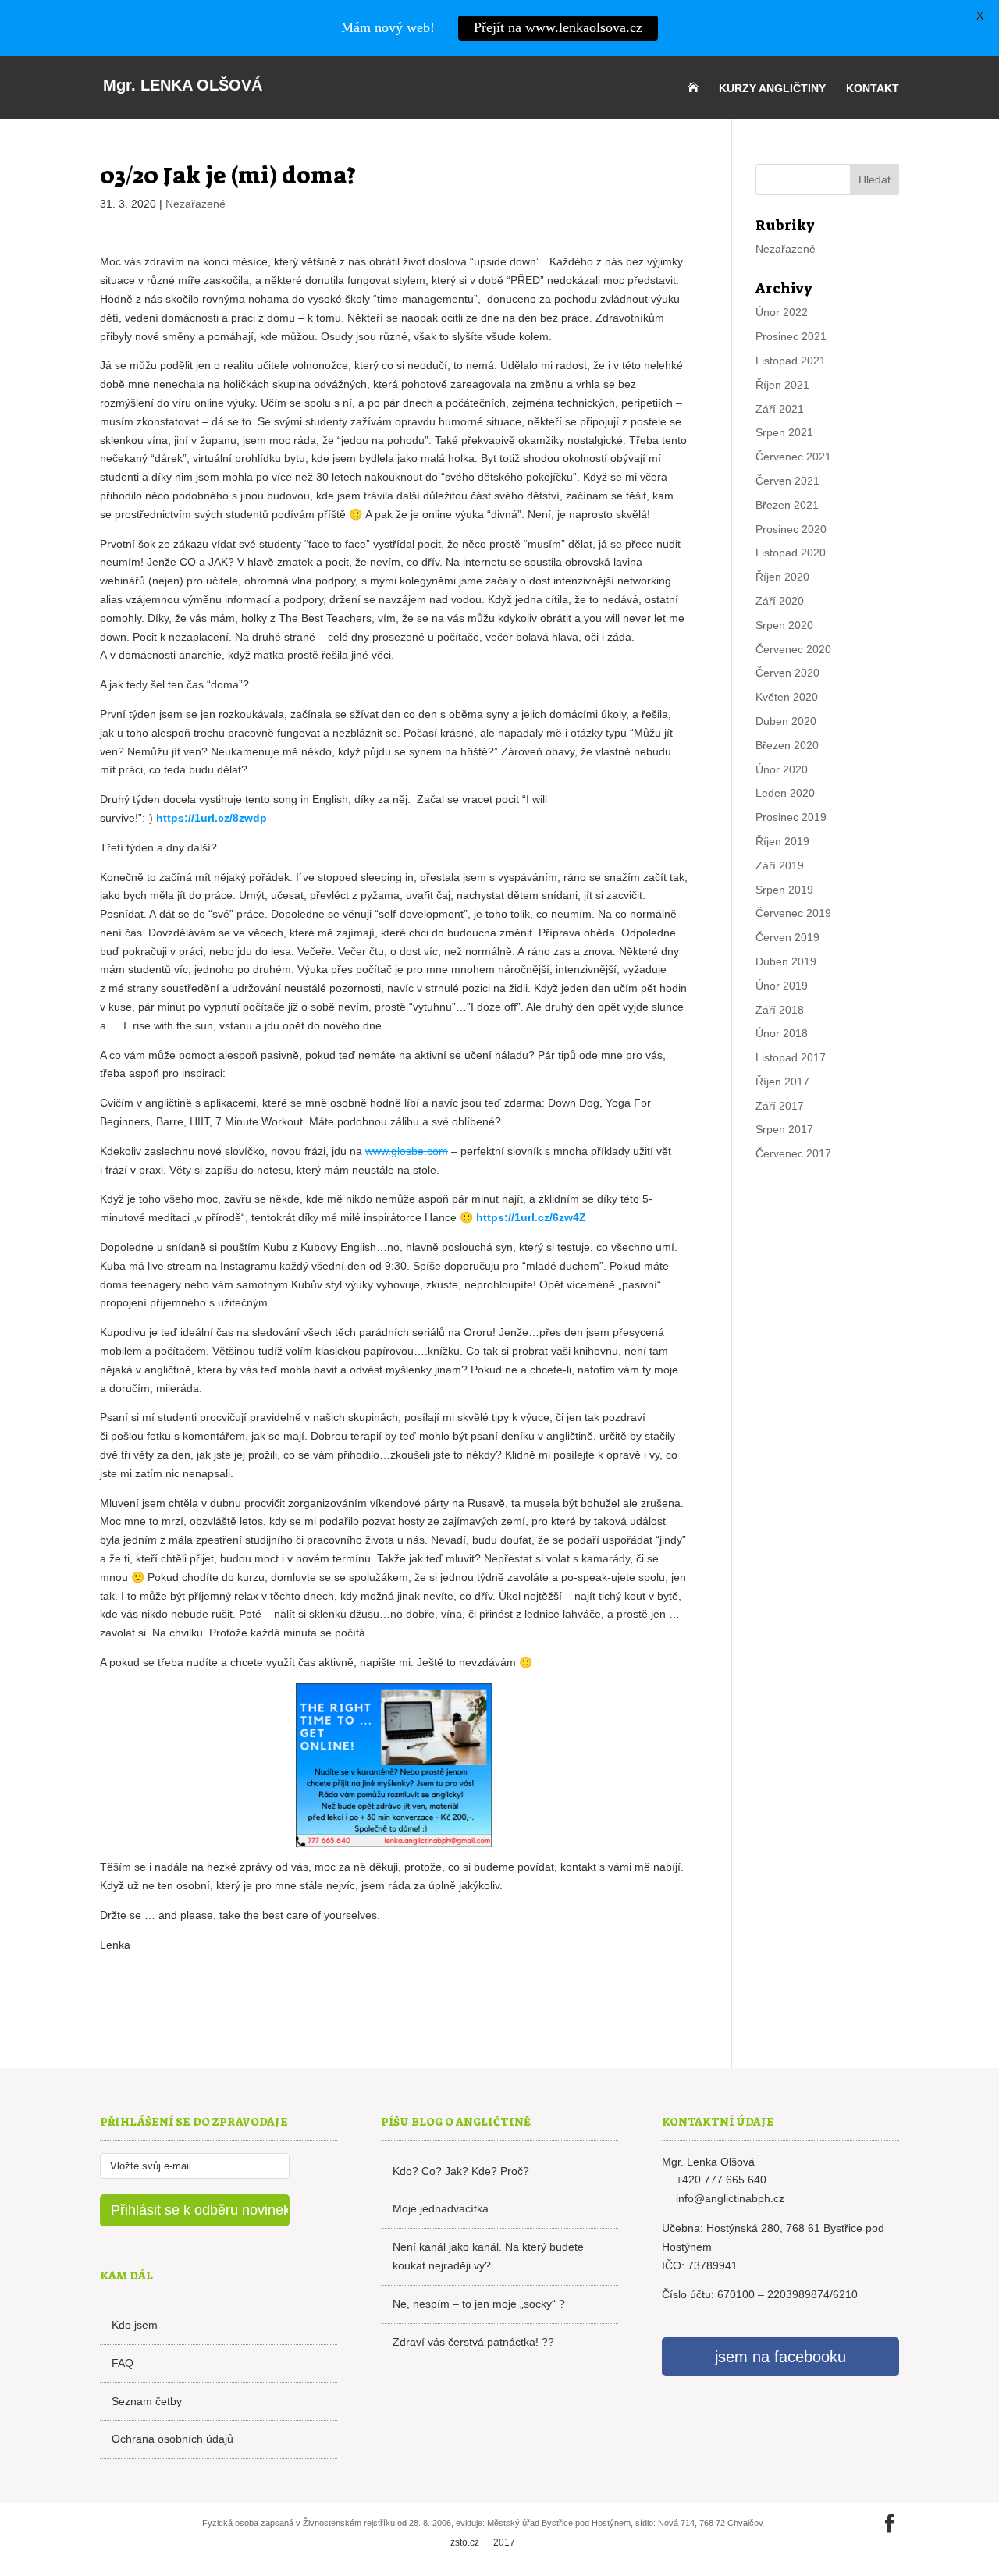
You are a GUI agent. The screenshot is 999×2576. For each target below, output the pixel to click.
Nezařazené (196, 204)
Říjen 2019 (782, 841)
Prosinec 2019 (791, 817)
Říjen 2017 (782, 1082)
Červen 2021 (787, 481)
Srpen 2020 (784, 625)
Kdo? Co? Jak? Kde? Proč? (461, 2171)
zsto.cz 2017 (483, 2542)
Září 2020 (780, 601)
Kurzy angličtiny (772, 89)
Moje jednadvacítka (441, 2208)
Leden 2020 (785, 793)
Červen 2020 (787, 673)
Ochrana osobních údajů (172, 2439)
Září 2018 (780, 1010)
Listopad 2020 (791, 553)
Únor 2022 (782, 312)
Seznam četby (147, 2401)
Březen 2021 (787, 505)
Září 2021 (780, 409)
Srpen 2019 (784, 890)
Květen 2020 (787, 697)
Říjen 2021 (782, 385)
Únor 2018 (782, 1033)
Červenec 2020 (793, 649)
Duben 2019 (786, 961)
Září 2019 (780, 865)
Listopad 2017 (791, 1057)
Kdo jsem (135, 2325)
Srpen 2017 (784, 1129)
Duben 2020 (786, 721)
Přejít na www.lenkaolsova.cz (558, 27)
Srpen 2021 (784, 432)
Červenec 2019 (793, 913)
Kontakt (873, 89)
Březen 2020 (787, 745)
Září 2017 (780, 1106)
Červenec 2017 (793, 1153)
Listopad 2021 (791, 361)
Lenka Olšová (183, 85)
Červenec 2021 (793, 457)
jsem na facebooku (780, 2357)
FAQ (123, 2363)
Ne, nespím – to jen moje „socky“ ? (479, 2304)
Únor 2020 (782, 769)
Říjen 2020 (782, 577)
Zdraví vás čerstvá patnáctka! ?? (473, 2342)
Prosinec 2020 (791, 529)
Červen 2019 (787, 937)
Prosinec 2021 (791, 336)
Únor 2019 (782, 986)
